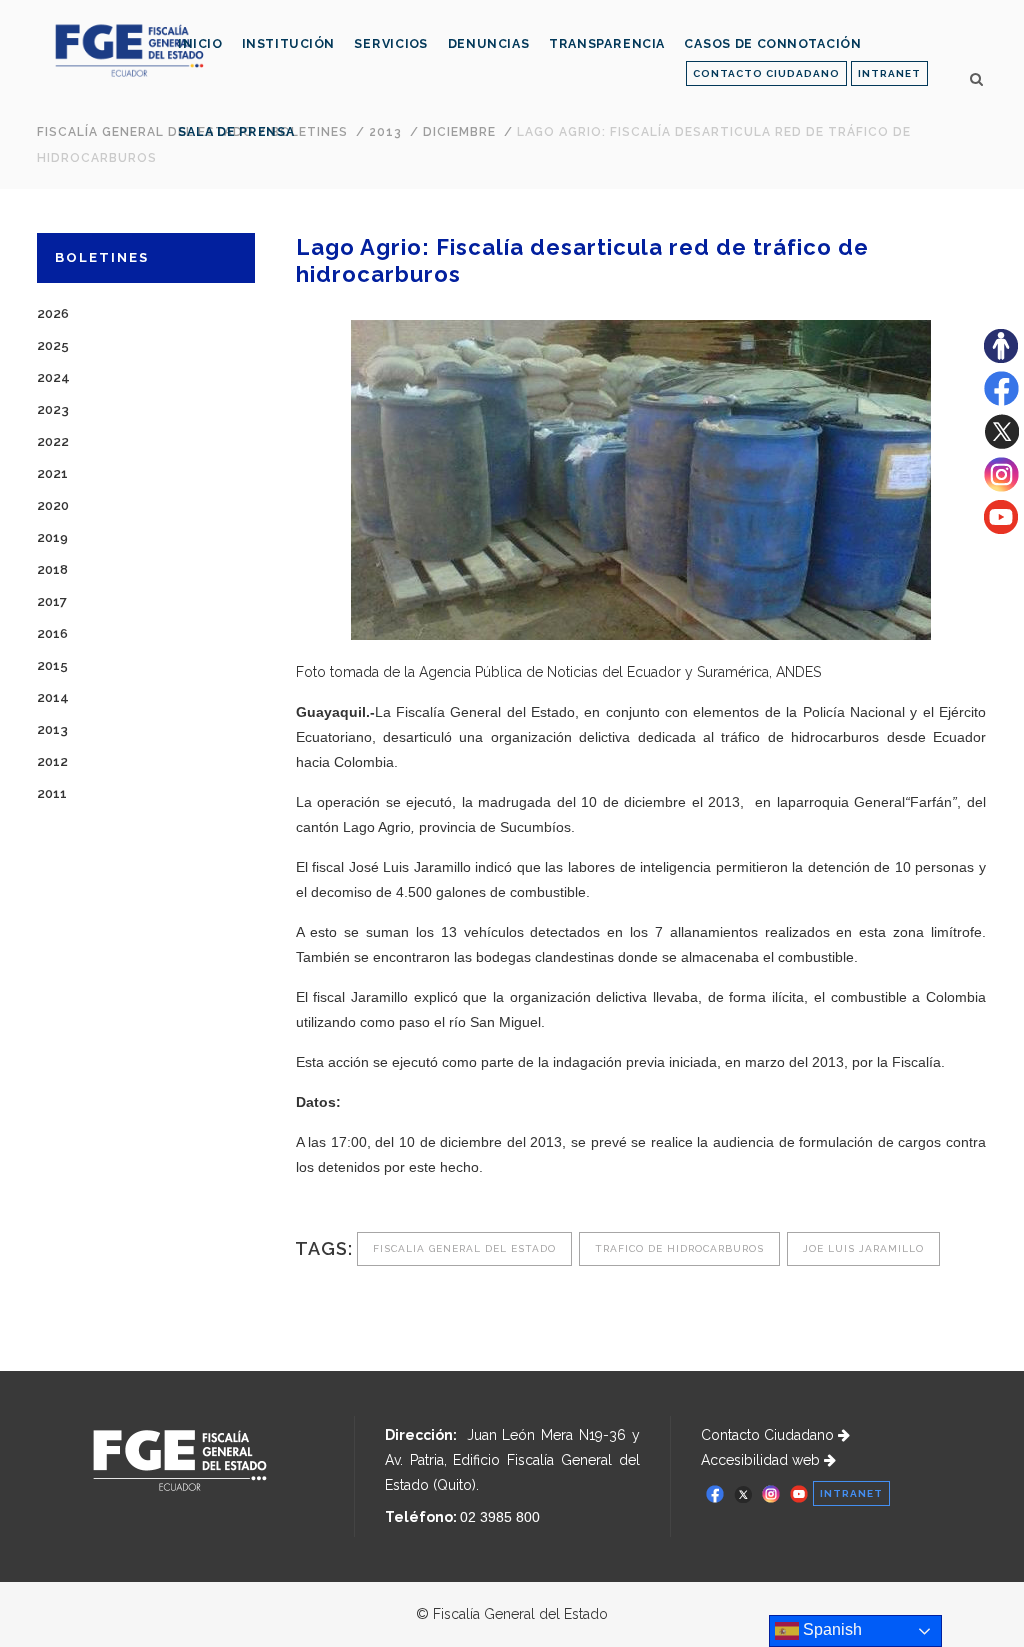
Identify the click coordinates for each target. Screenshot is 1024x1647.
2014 (53, 697)
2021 (52, 473)
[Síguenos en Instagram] (1001, 487)
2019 (52, 537)
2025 (53, 345)
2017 (52, 601)
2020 (53, 505)
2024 (53, 377)
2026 (53, 313)
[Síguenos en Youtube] (1001, 529)
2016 (52, 633)
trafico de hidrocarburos (679, 1248)
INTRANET (889, 73)
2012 (52, 761)
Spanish (830, 1629)
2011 (52, 793)
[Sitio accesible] (1001, 358)
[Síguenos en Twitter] (1001, 444)
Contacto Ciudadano (769, 1435)
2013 (52, 729)
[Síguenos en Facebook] (1001, 401)
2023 (53, 409)
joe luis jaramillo (863, 1248)
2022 (53, 441)
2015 (52, 665)
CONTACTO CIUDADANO (766, 73)
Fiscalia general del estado (464, 1248)
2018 (52, 569)
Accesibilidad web (762, 1460)
